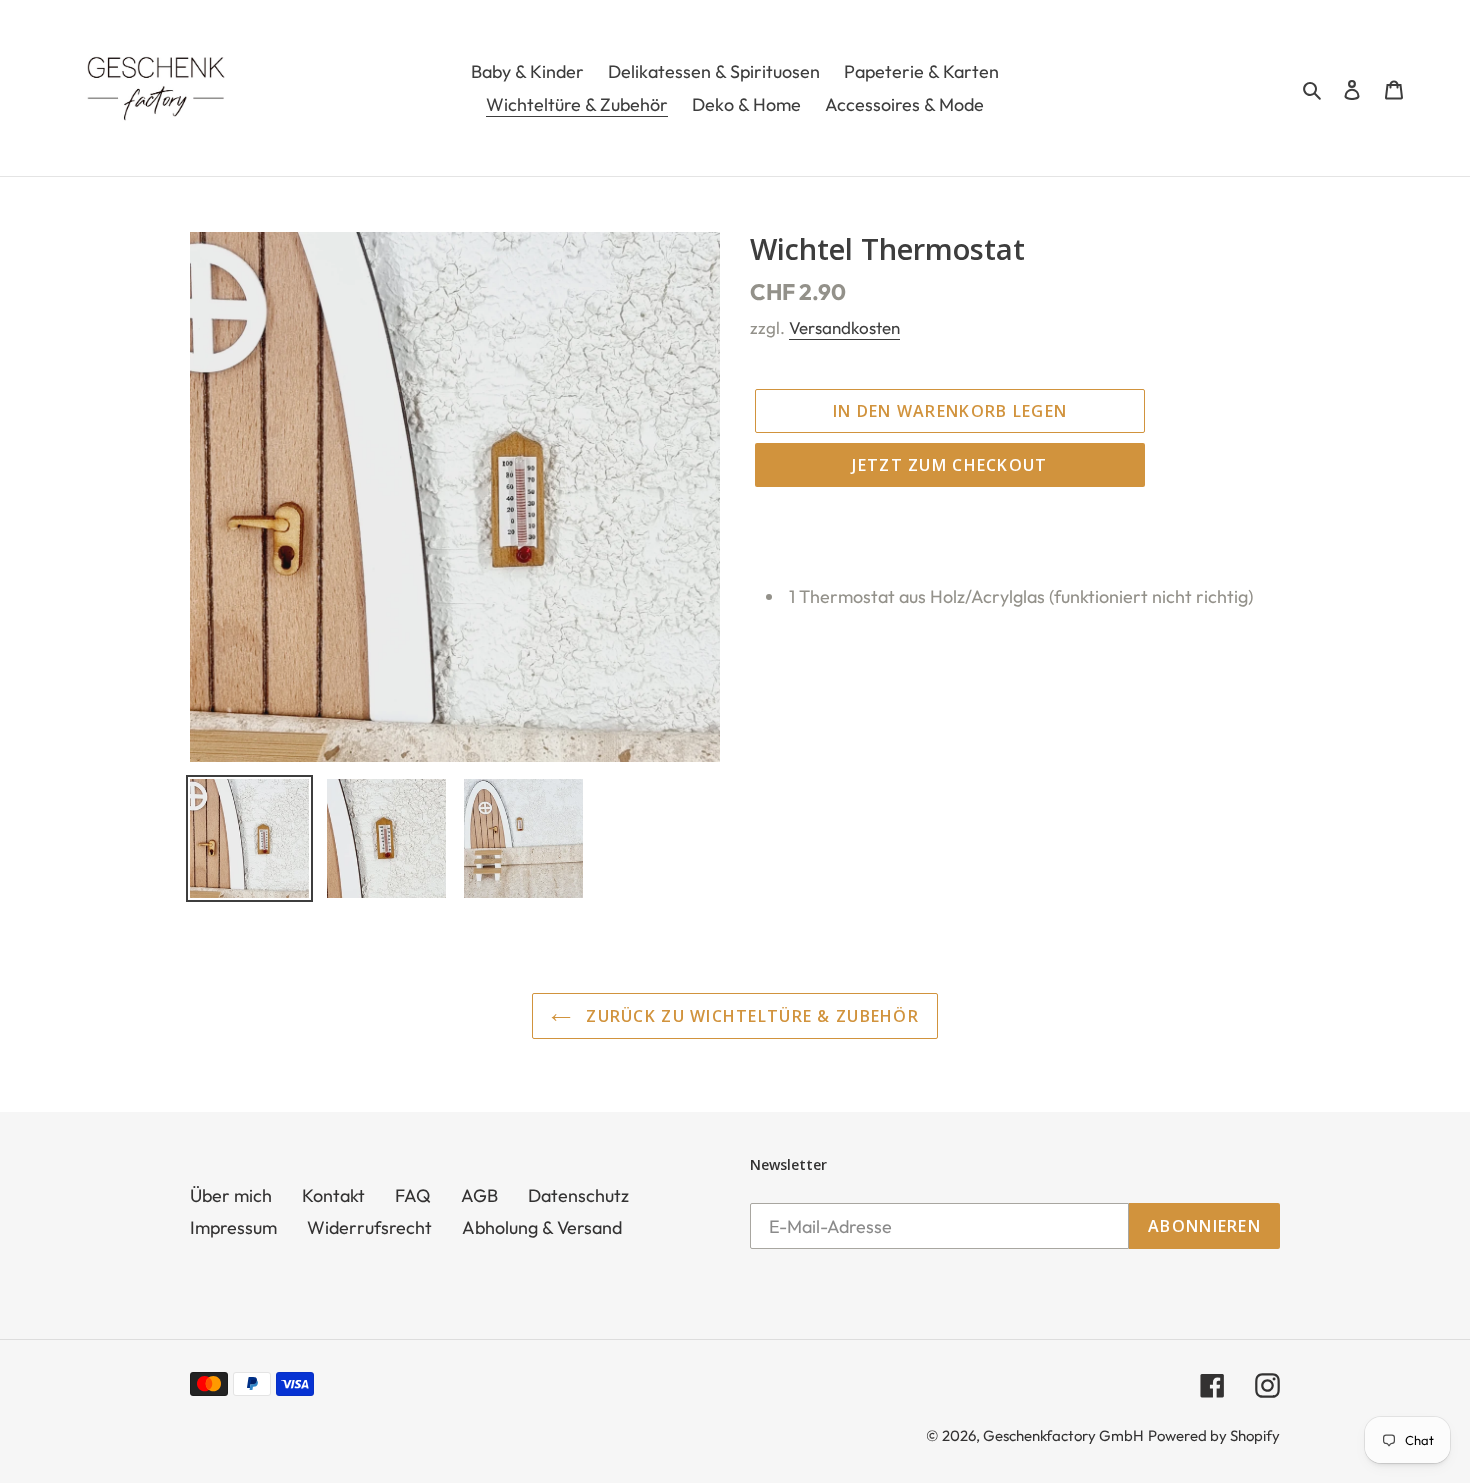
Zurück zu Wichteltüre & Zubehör (750, 1016)
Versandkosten (844, 327)
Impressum (233, 1227)
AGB (479, 1195)
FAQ (413, 1195)
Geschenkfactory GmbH (1063, 1435)
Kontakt (333, 1195)
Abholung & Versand (542, 1227)
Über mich (231, 1195)
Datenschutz (578, 1195)
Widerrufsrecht (369, 1227)
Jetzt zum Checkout (949, 465)
